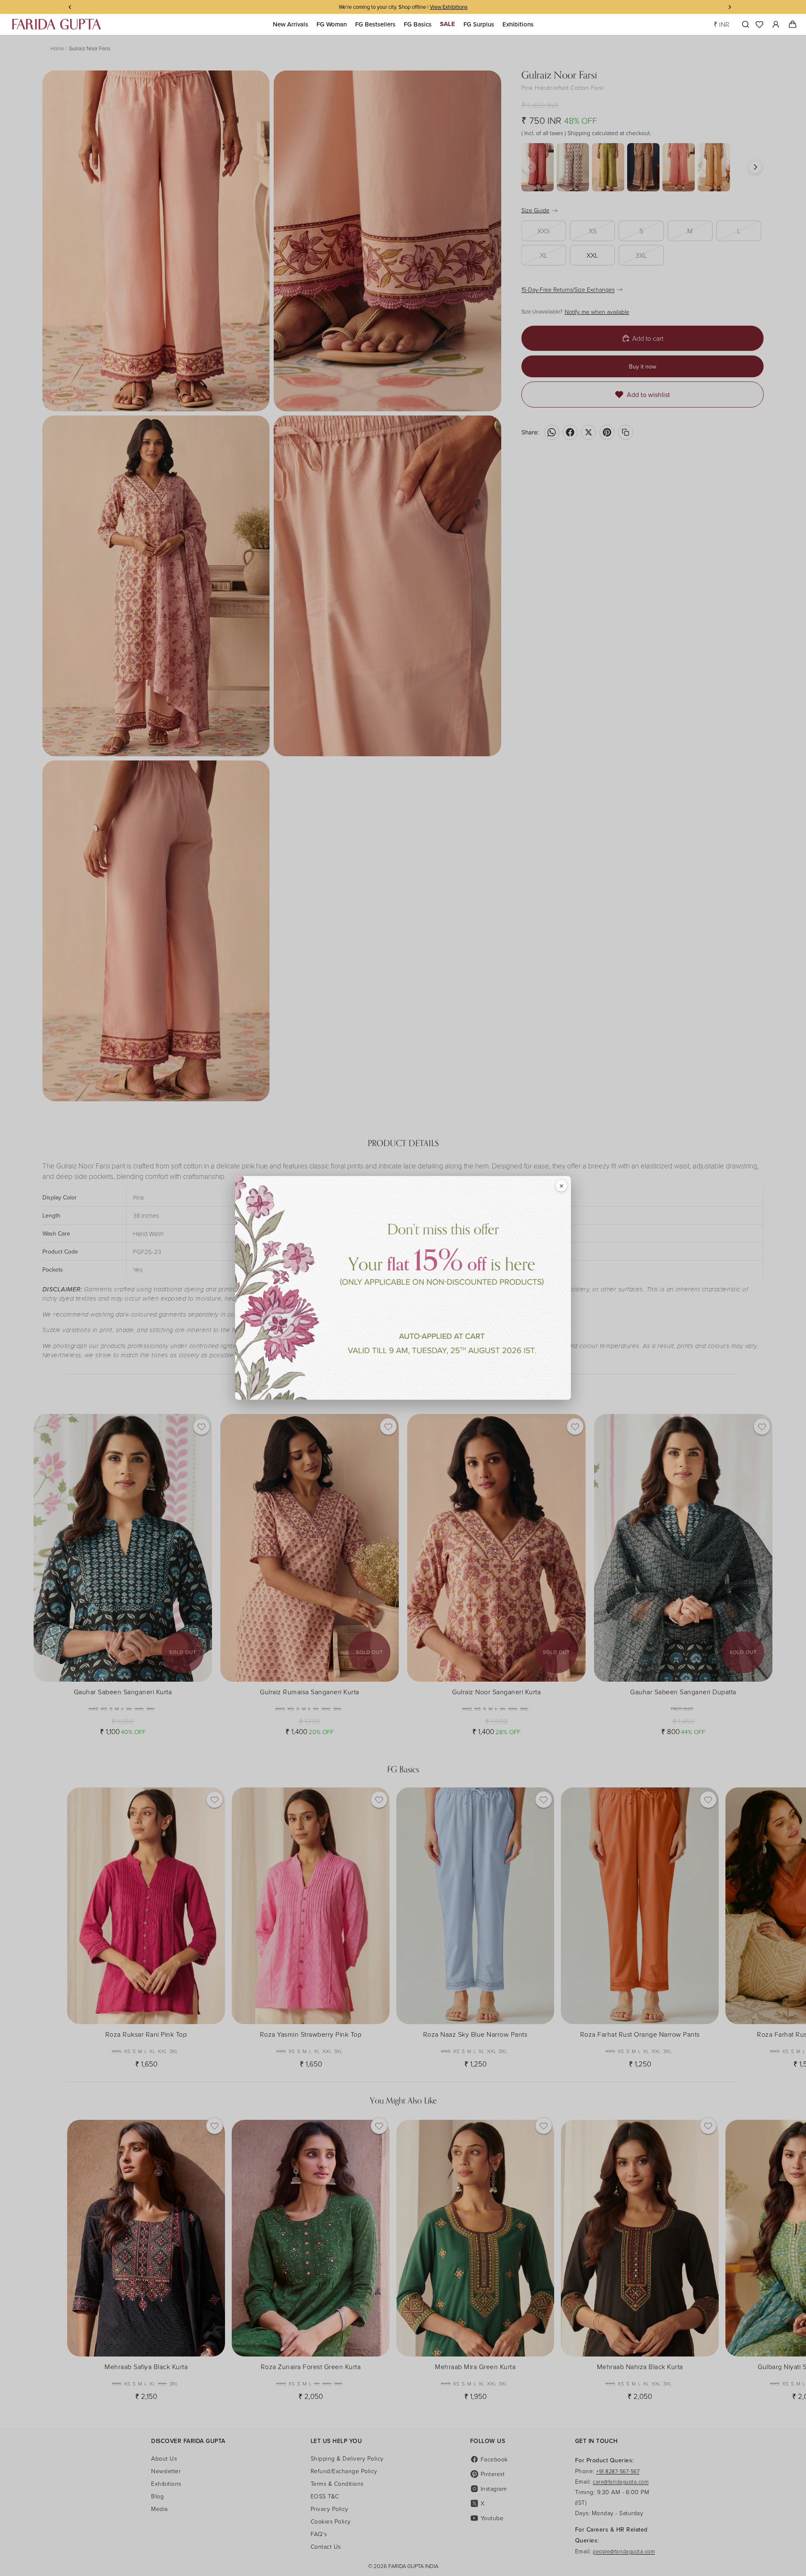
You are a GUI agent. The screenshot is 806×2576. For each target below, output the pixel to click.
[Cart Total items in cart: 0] (792, 24)
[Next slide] (731, 1924)
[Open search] (744, 24)
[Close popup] (561, 1186)
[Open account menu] (776, 24)
